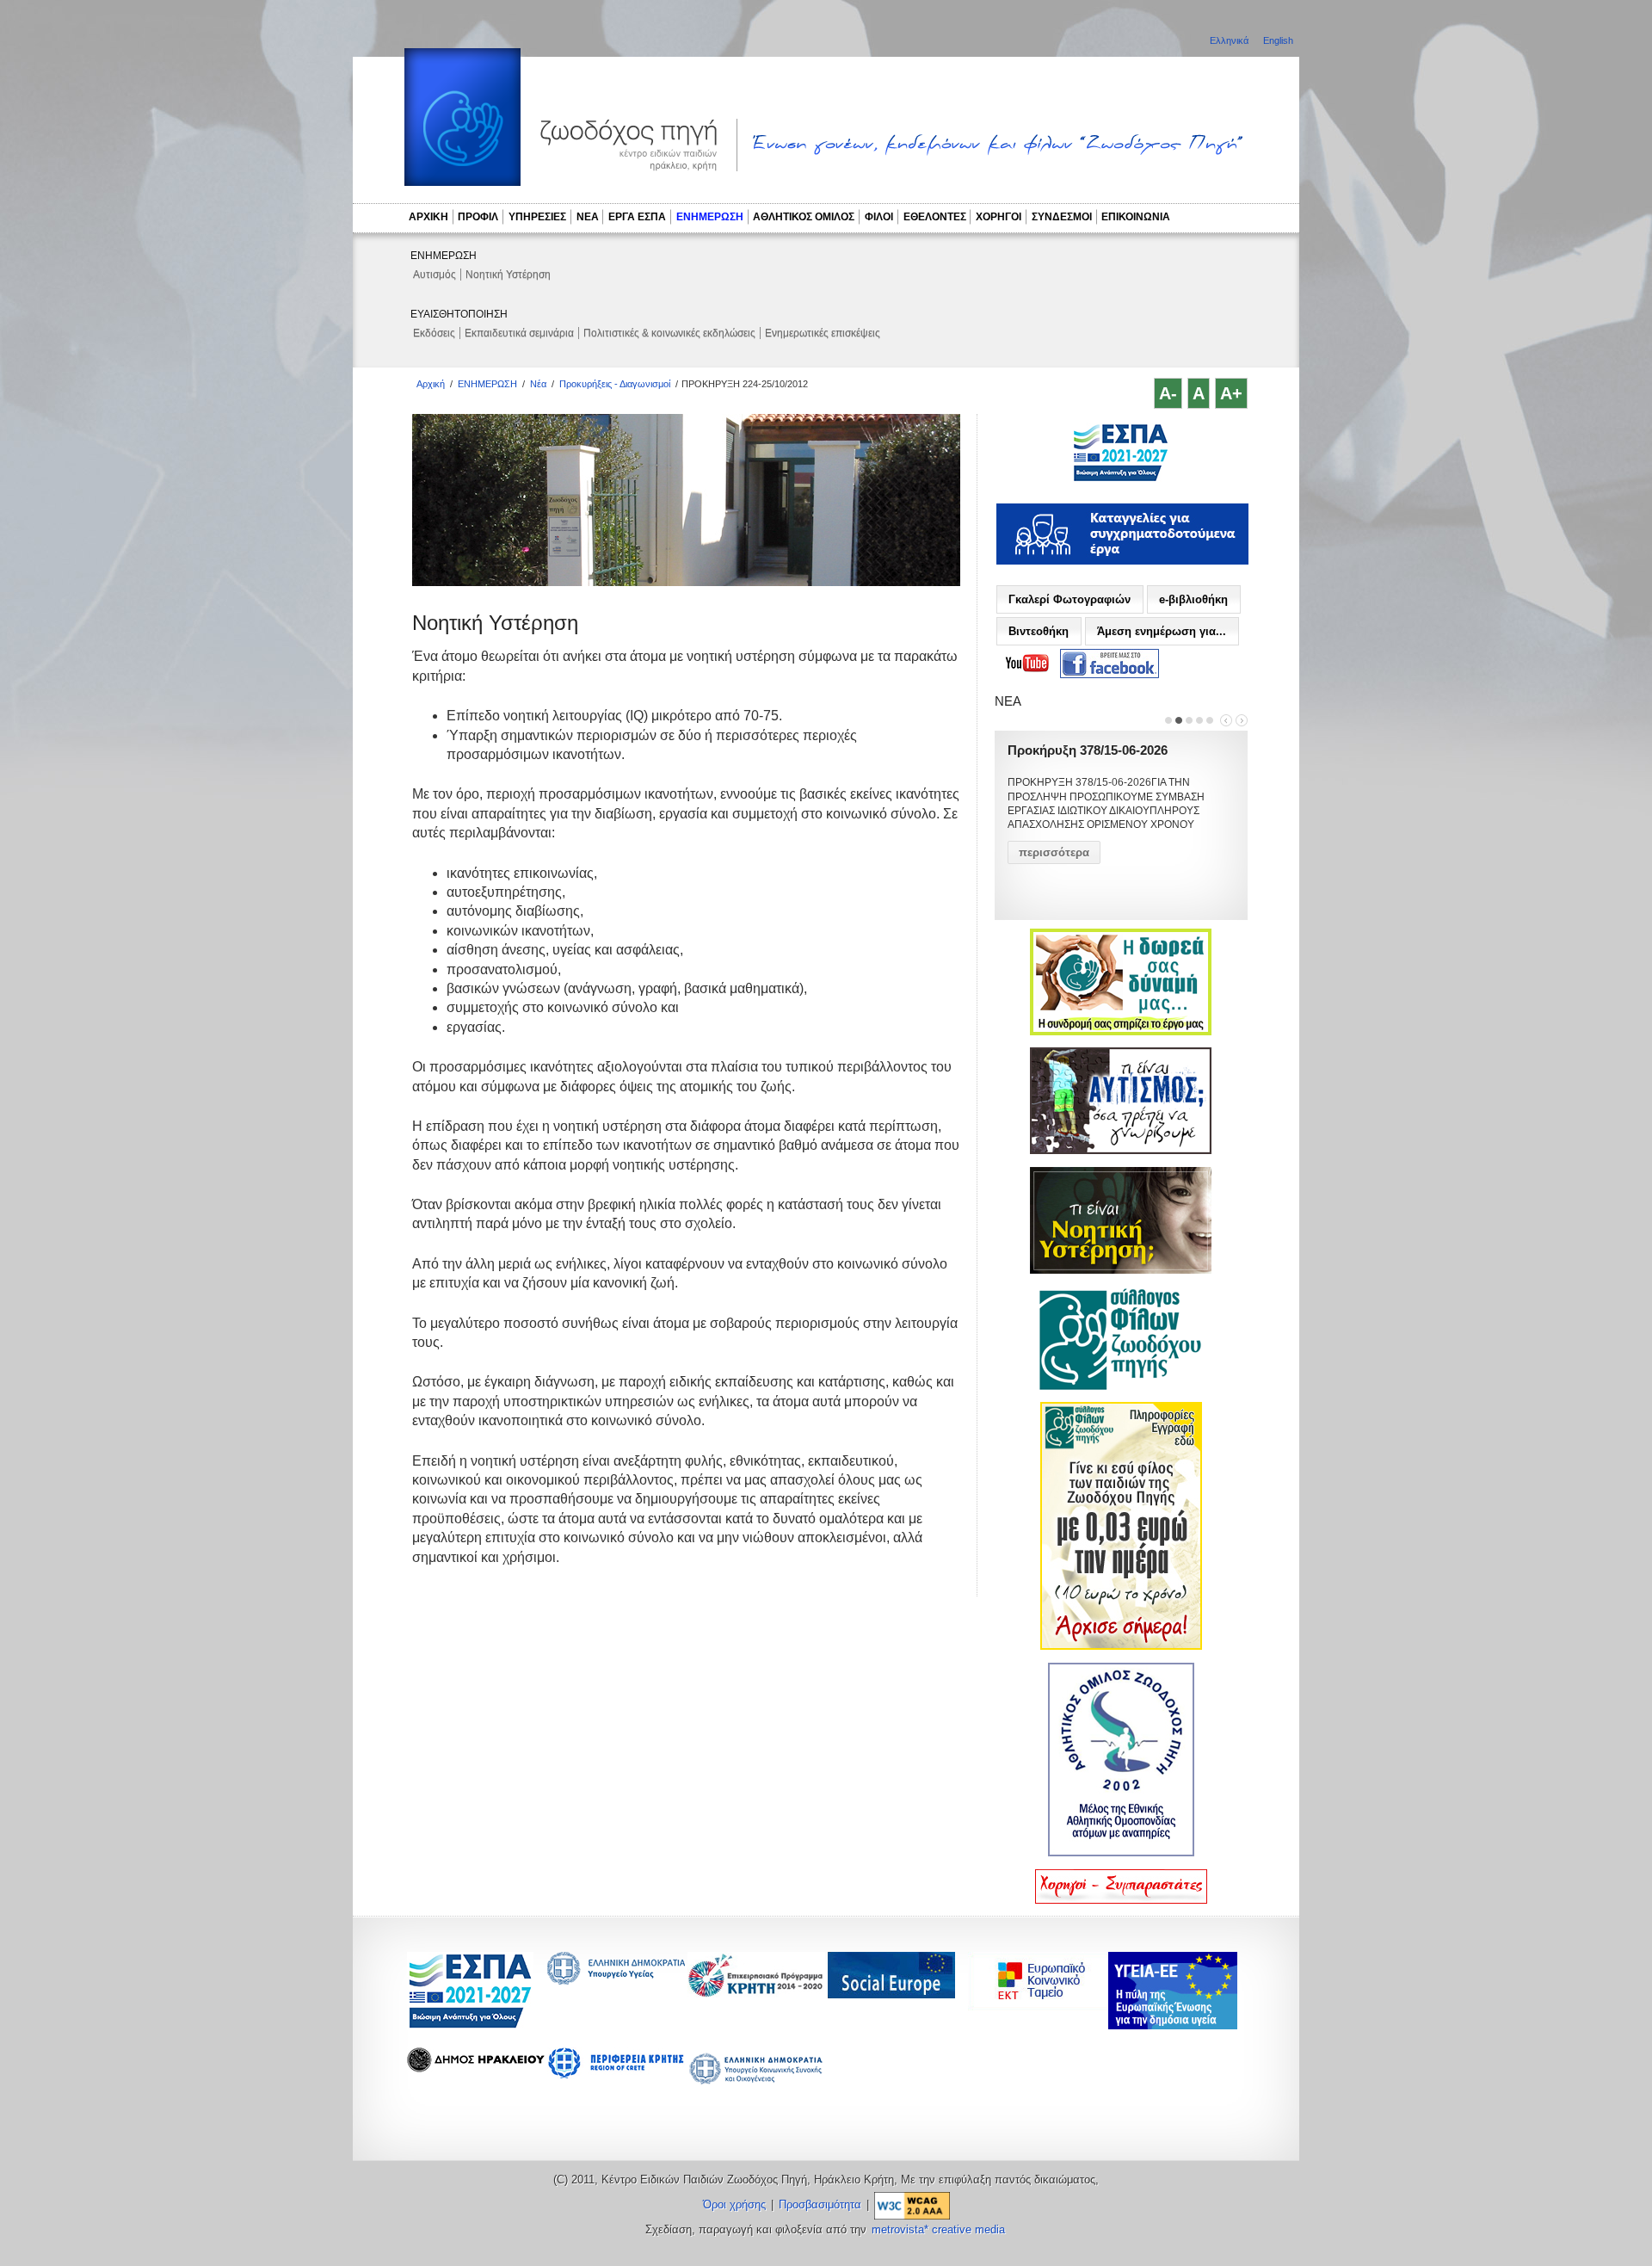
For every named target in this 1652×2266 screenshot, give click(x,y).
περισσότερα (1054, 852)
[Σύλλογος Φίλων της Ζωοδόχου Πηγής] (1121, 1386)
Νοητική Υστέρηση (508, 275)
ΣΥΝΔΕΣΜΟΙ (1062, 217)
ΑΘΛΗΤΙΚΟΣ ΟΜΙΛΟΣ (804, 217)
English (1278, 40)
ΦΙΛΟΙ (879, 217)
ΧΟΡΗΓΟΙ (999, 217)
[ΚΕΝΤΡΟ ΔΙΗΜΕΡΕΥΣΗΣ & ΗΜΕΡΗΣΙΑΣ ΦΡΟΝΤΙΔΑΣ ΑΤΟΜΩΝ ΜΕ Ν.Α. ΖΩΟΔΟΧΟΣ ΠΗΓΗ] (1121, 479)
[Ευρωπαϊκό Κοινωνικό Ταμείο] (1042, 2006)
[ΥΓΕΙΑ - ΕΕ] (1173, 2025)
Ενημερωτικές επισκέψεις (823, 333)
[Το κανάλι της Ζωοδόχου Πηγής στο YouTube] (1027, 664)
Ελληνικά (1230, 40)
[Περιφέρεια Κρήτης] (756, 1993)
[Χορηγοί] (1121, 1900)
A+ (1231, 393)
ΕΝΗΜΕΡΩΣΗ (710, 217)
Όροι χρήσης (734, 2205)
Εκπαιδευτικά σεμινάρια (519, 333)
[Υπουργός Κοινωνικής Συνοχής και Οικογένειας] (756, 2083)
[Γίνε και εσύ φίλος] (1121, 1646)
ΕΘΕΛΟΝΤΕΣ (935, 217)
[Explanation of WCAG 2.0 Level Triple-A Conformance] (912, 2205)
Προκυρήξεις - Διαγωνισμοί (615, 384)
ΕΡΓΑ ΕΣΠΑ (637, 217)
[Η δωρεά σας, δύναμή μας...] (1121, 1032)
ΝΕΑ (588, 217)
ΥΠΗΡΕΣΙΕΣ (537, 217)
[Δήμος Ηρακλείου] (476, 2068)
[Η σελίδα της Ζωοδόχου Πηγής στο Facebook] (1110, 664)
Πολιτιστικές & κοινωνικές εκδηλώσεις (669, 333)
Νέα (538, 384)
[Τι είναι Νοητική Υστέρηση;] (1121, 1270)
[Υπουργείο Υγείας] (616, 1980)
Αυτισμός (435, 275)
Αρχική (431, 384)
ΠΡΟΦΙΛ (478, 217)
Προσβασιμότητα (820, 2205)
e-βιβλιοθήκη (1193, 599)
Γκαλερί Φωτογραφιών (1069, 599)
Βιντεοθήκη (1039, 631)
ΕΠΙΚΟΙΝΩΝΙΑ (1136, 217)
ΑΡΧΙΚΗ (428, 217)
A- (1168, 393)
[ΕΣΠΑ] (470, 2025)
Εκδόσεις (434, 333)
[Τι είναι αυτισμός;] (1121, 1151)
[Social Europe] (891, 1994)
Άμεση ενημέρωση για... (1162, 631)
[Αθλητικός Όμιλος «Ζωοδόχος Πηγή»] (1121, 1853)
